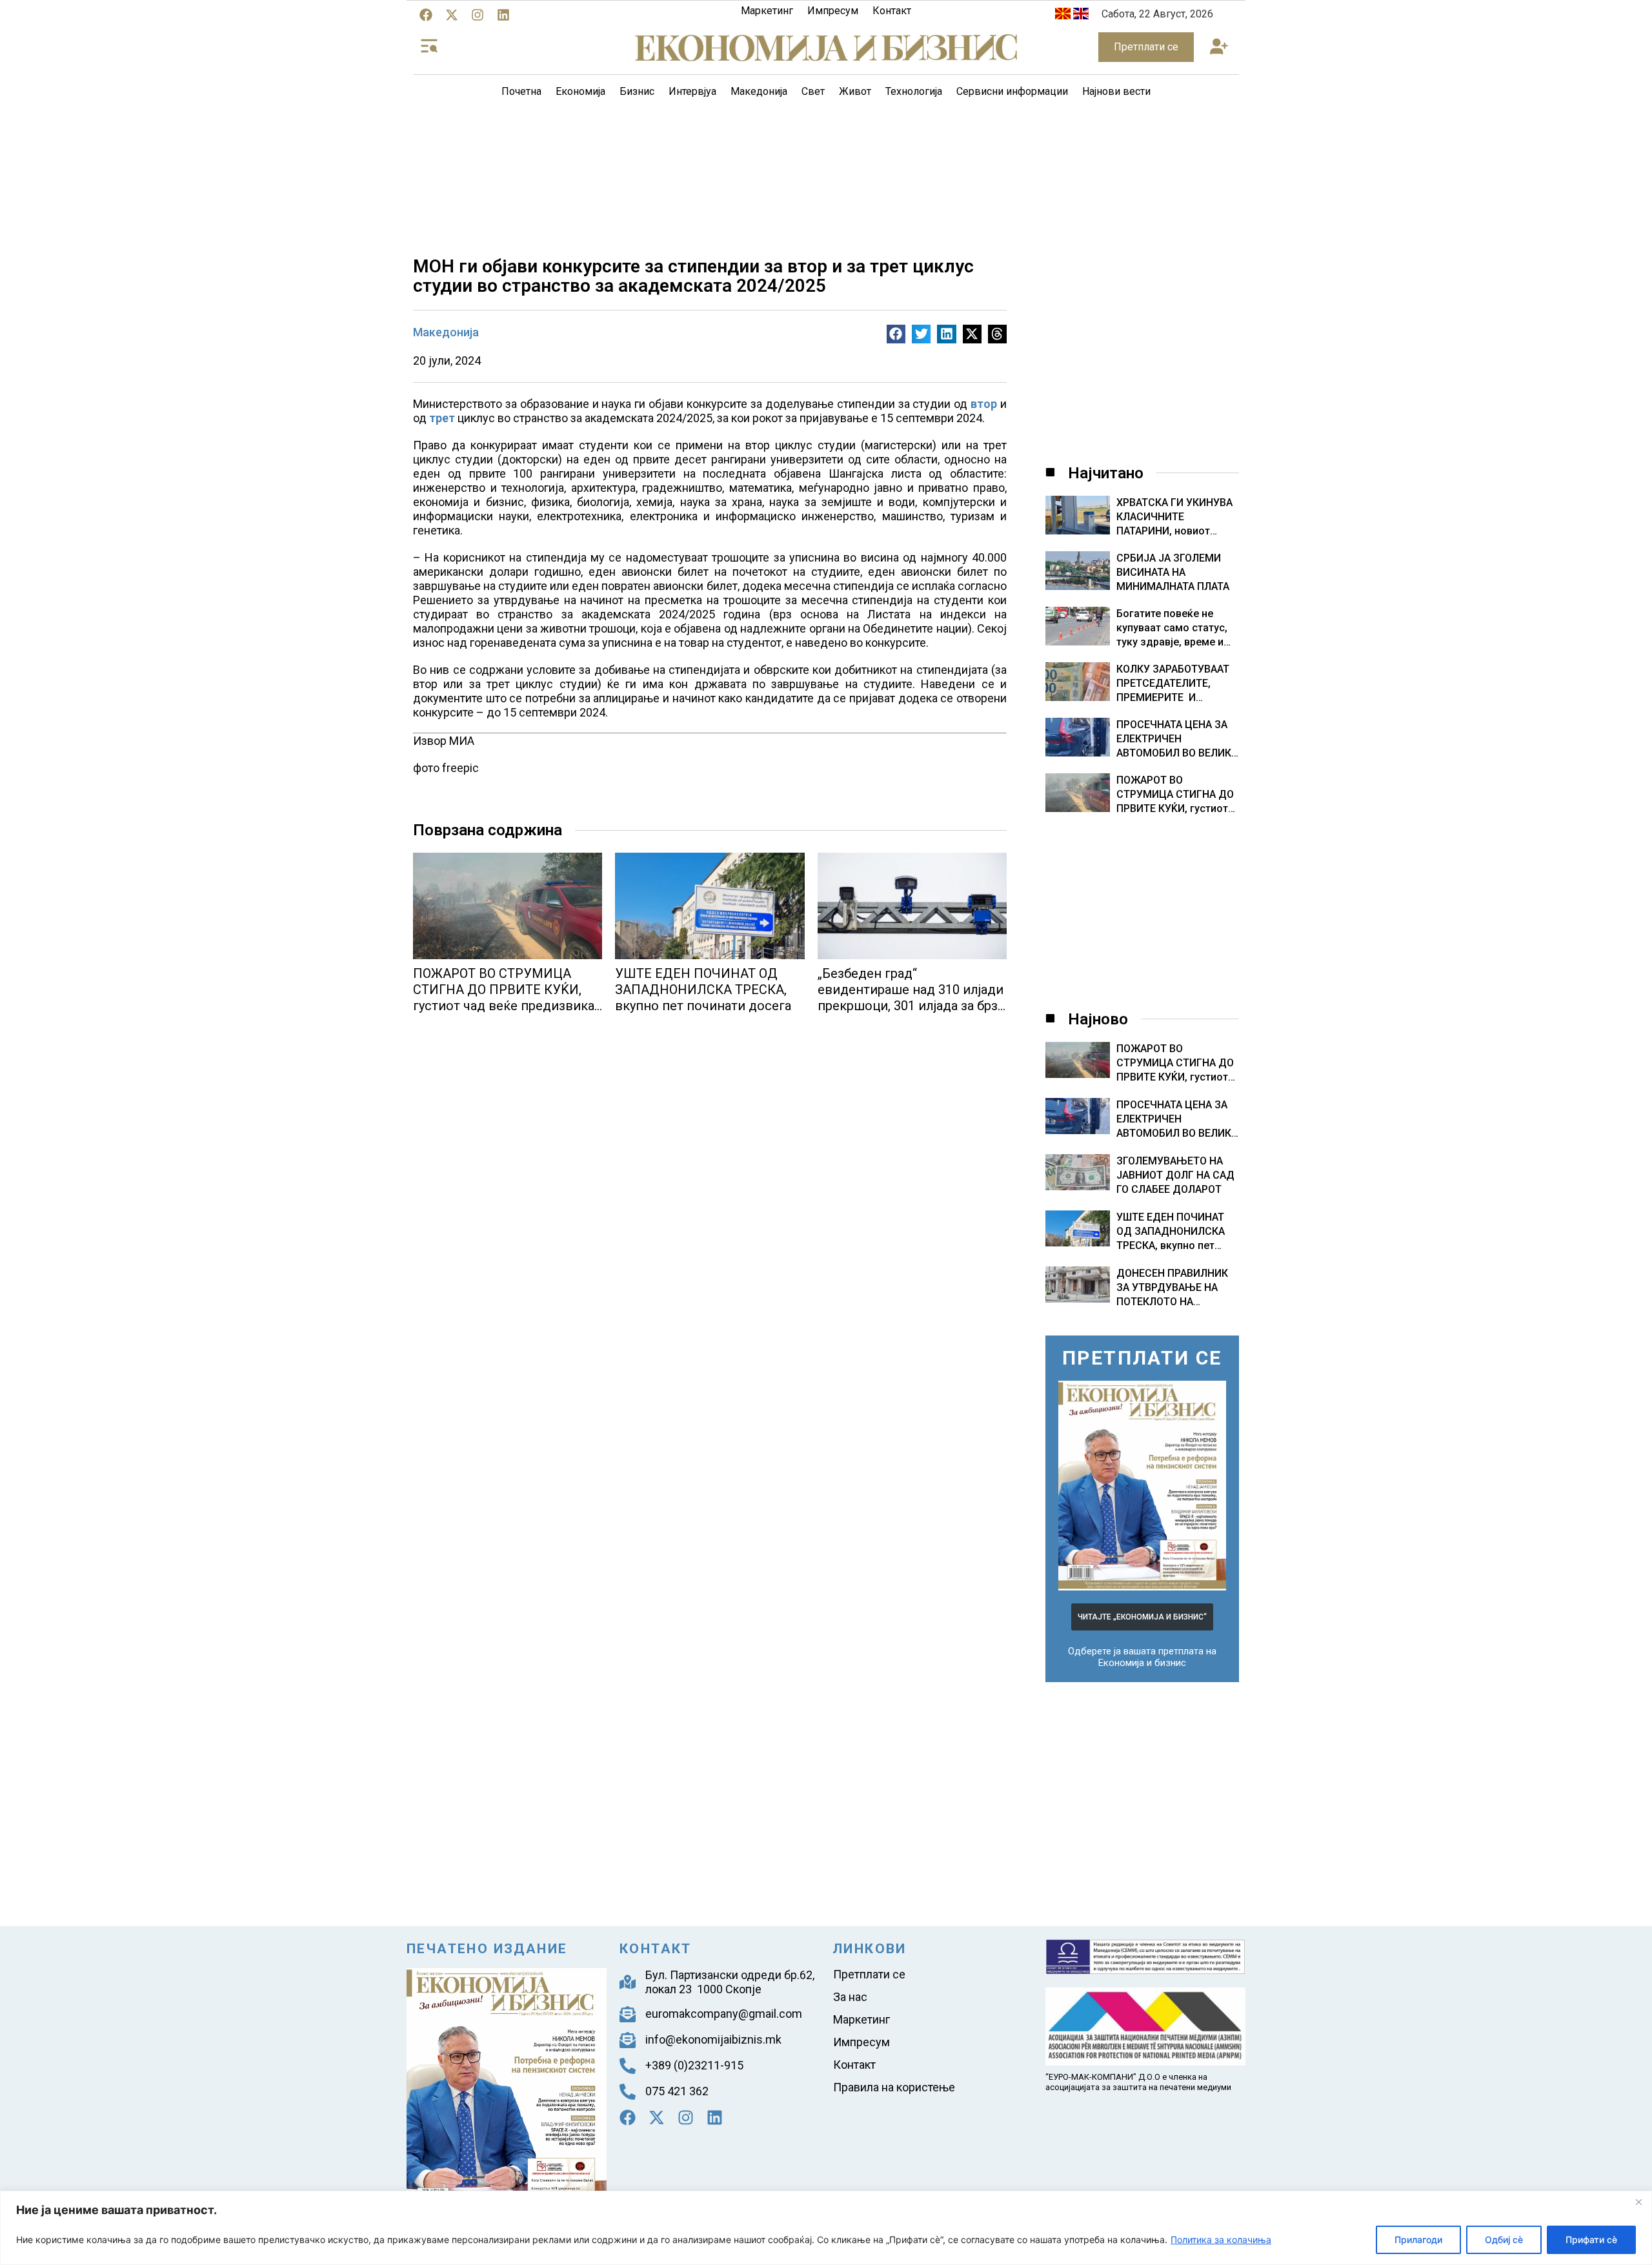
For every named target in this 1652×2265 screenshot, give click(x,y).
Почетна (521, 91)
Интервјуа (692, 91)
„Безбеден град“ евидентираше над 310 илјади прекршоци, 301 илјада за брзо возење (912, 998)
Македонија (759, 91)
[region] (826, 2228)
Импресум (833, 11)
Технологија (914, 91)
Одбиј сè (1504, 2240)
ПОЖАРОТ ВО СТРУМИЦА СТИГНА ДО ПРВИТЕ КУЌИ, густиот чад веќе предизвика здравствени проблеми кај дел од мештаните (504, 1006)
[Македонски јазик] (1063, 16)
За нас (850, 1997)
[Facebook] (426, 15)
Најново (1098, 1019)
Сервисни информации (1012, 91)
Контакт (892, 11)
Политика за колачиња (1221, 2240)
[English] (1081, 16)
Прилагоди (1418, 2240)
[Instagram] (478, 15)
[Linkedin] (503, 15)
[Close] (1638, 2202)
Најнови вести (1116, 91)
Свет (813, 91)
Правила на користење (894, 2087)
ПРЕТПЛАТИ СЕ (1142, 1358)
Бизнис (637, 91)
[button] (1219, 47)
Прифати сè (1591, 2240)
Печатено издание (487, 1949)
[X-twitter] (452, 15)
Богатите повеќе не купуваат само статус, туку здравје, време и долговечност (1172, 628)
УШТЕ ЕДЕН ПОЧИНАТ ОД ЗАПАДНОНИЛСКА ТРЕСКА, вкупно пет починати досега (703, 990)
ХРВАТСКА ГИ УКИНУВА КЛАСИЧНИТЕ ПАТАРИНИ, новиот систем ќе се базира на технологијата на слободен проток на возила (1174, 517)
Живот (855, 91)
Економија (580, 91)
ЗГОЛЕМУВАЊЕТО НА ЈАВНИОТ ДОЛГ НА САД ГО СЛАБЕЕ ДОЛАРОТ (1175, 1175)
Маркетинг (767, 11)
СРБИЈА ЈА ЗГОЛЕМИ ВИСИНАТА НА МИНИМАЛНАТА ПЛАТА (1173, 572)
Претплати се (869, 1974)
